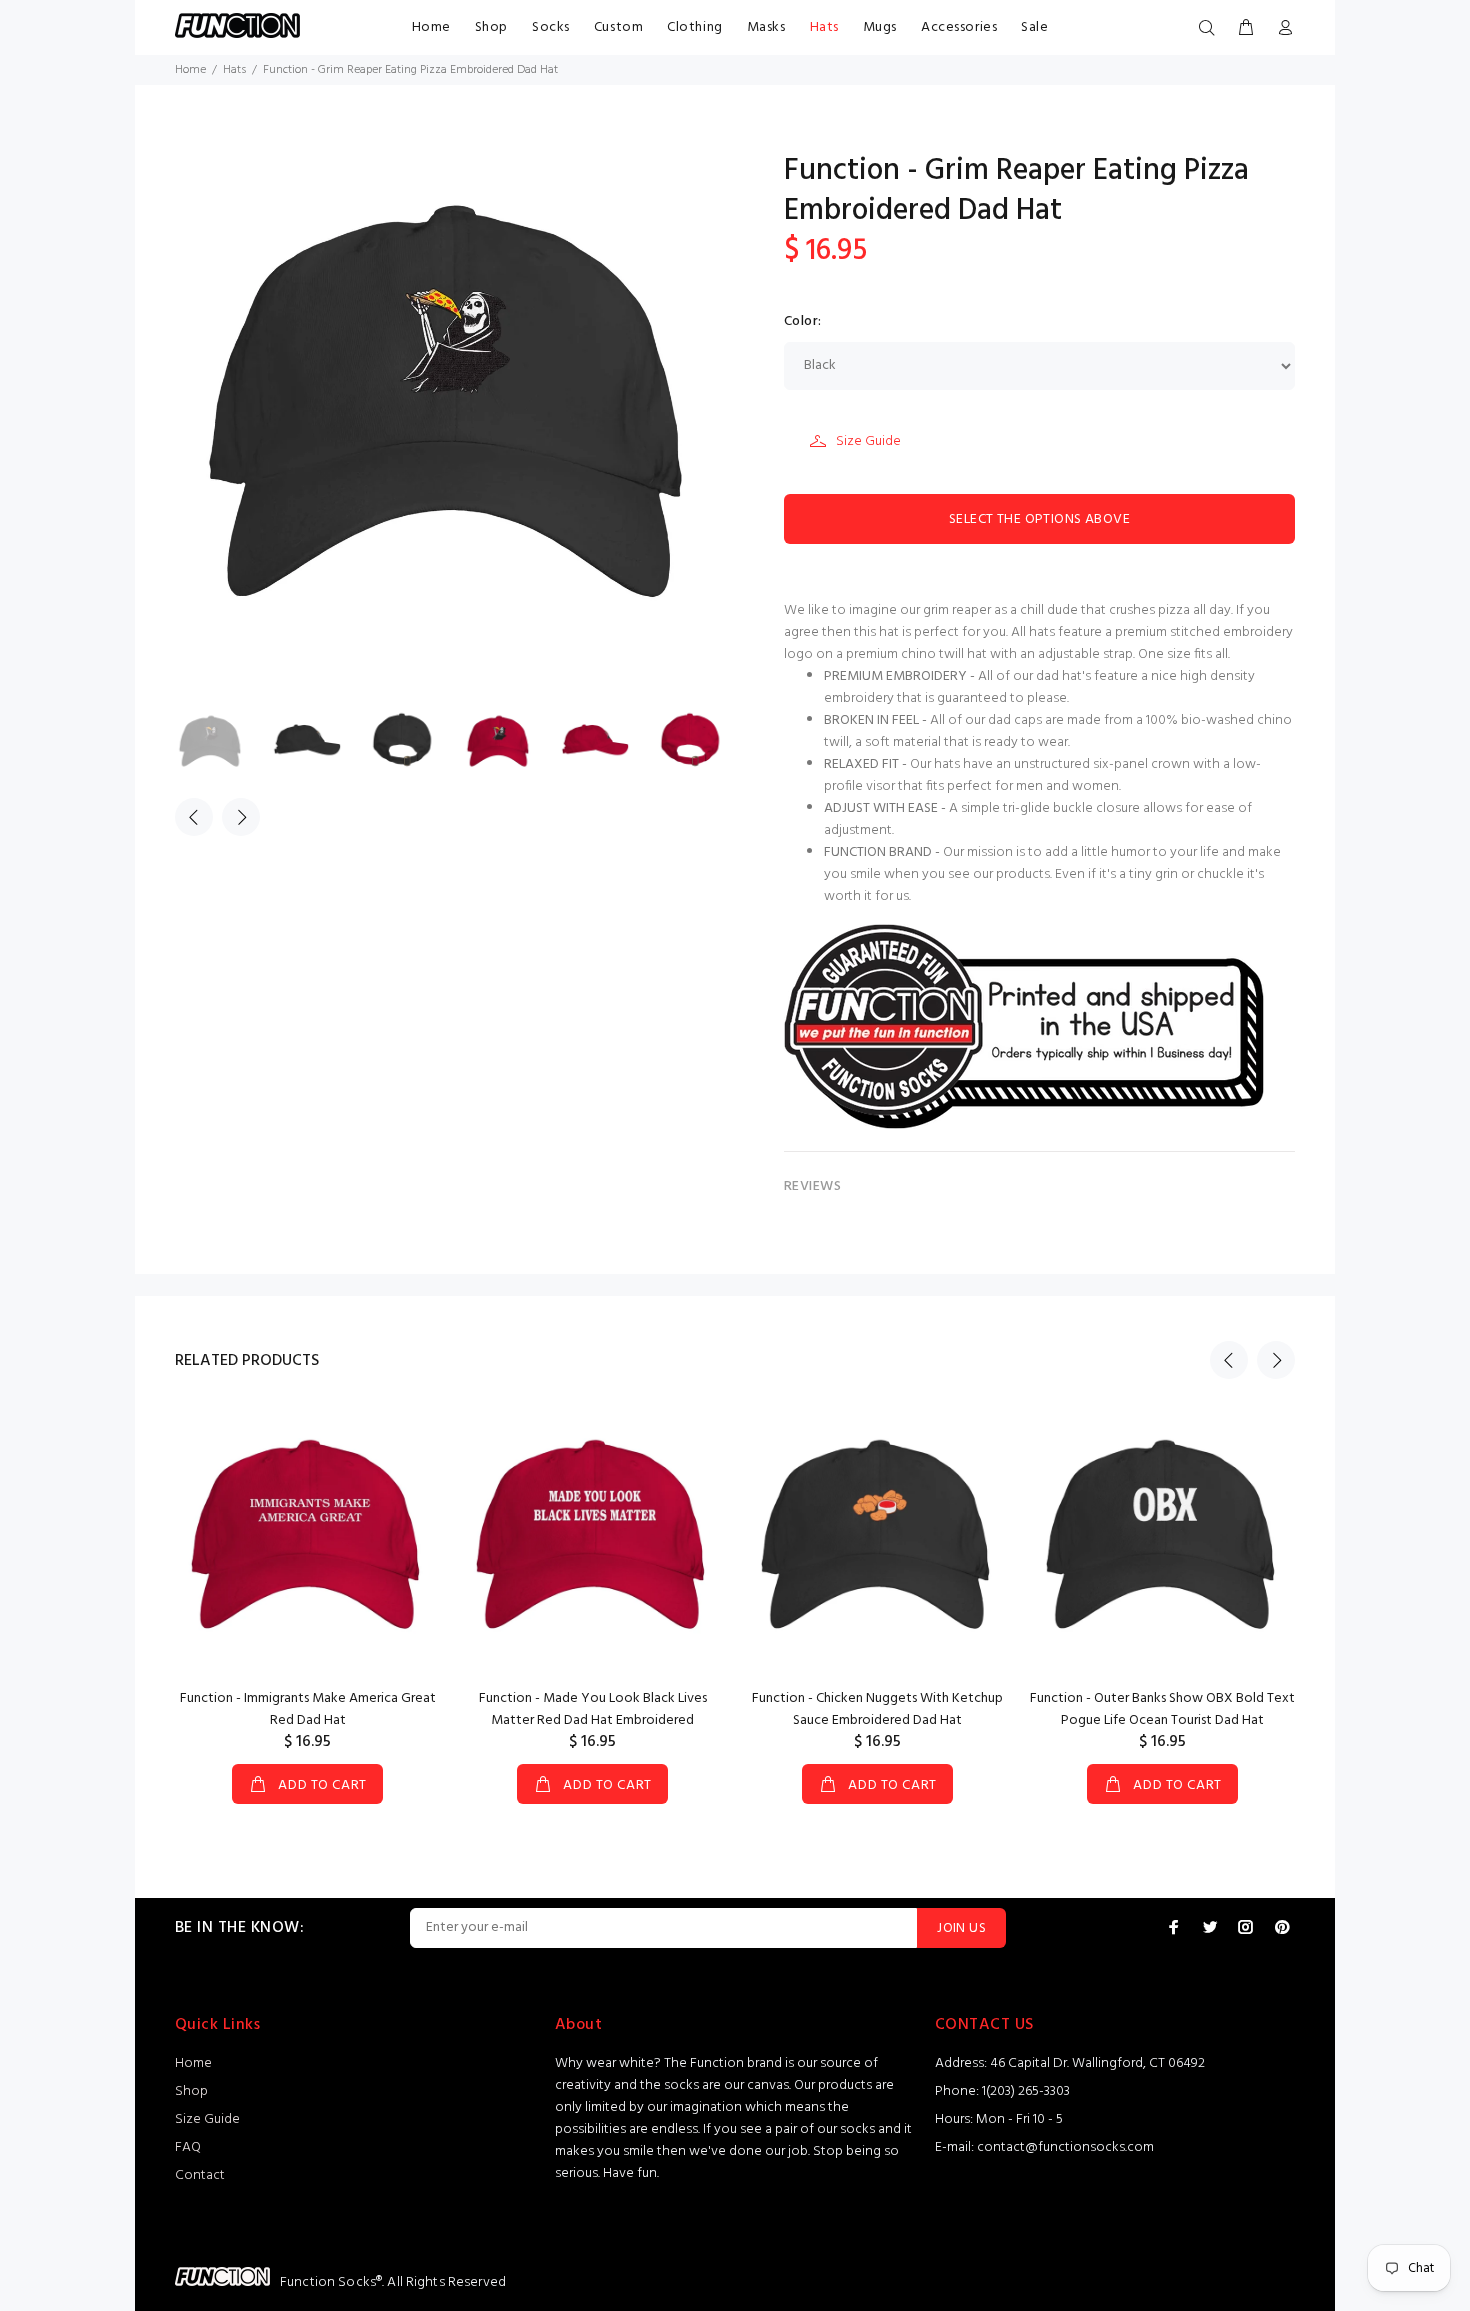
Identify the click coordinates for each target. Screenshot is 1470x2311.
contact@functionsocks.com (1065, 2147)
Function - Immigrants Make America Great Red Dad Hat (308, 1709)
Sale (1034, 27)
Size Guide (868, 441)
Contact (200, 2175)
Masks (766, 27)
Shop (491, 27)
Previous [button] (194, 817)
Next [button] (241, 817)
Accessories (959, 27)
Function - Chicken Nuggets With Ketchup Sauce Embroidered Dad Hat (877, 1709)
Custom (618, 27)
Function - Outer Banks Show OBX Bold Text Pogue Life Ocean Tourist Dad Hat (1162, 1709)
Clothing (694, 27)
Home (431, 27)
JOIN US (961, 1928)
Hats (824, 27)
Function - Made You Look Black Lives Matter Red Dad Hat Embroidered (593, 1709)
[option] (223, 742)
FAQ (188, 2147)
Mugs (880, 27)
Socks (551, 27)
